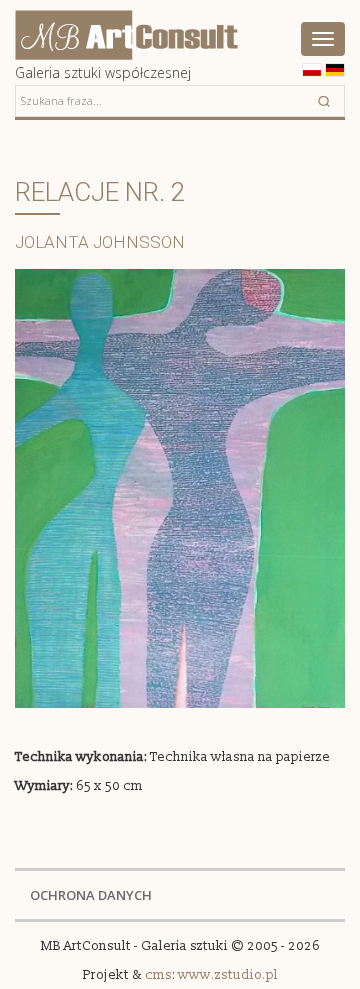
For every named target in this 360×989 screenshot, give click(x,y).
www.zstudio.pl (228, 975)
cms (158, 975)
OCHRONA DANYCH (91, 895)
